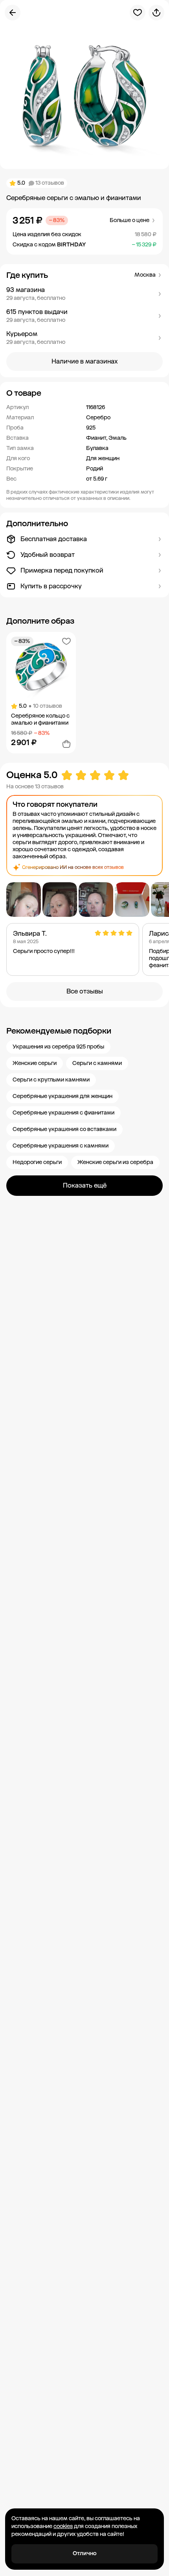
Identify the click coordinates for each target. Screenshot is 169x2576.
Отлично (85, 2553)
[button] (84, 294)
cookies (63, 2526)
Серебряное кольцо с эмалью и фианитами (40, 719)
